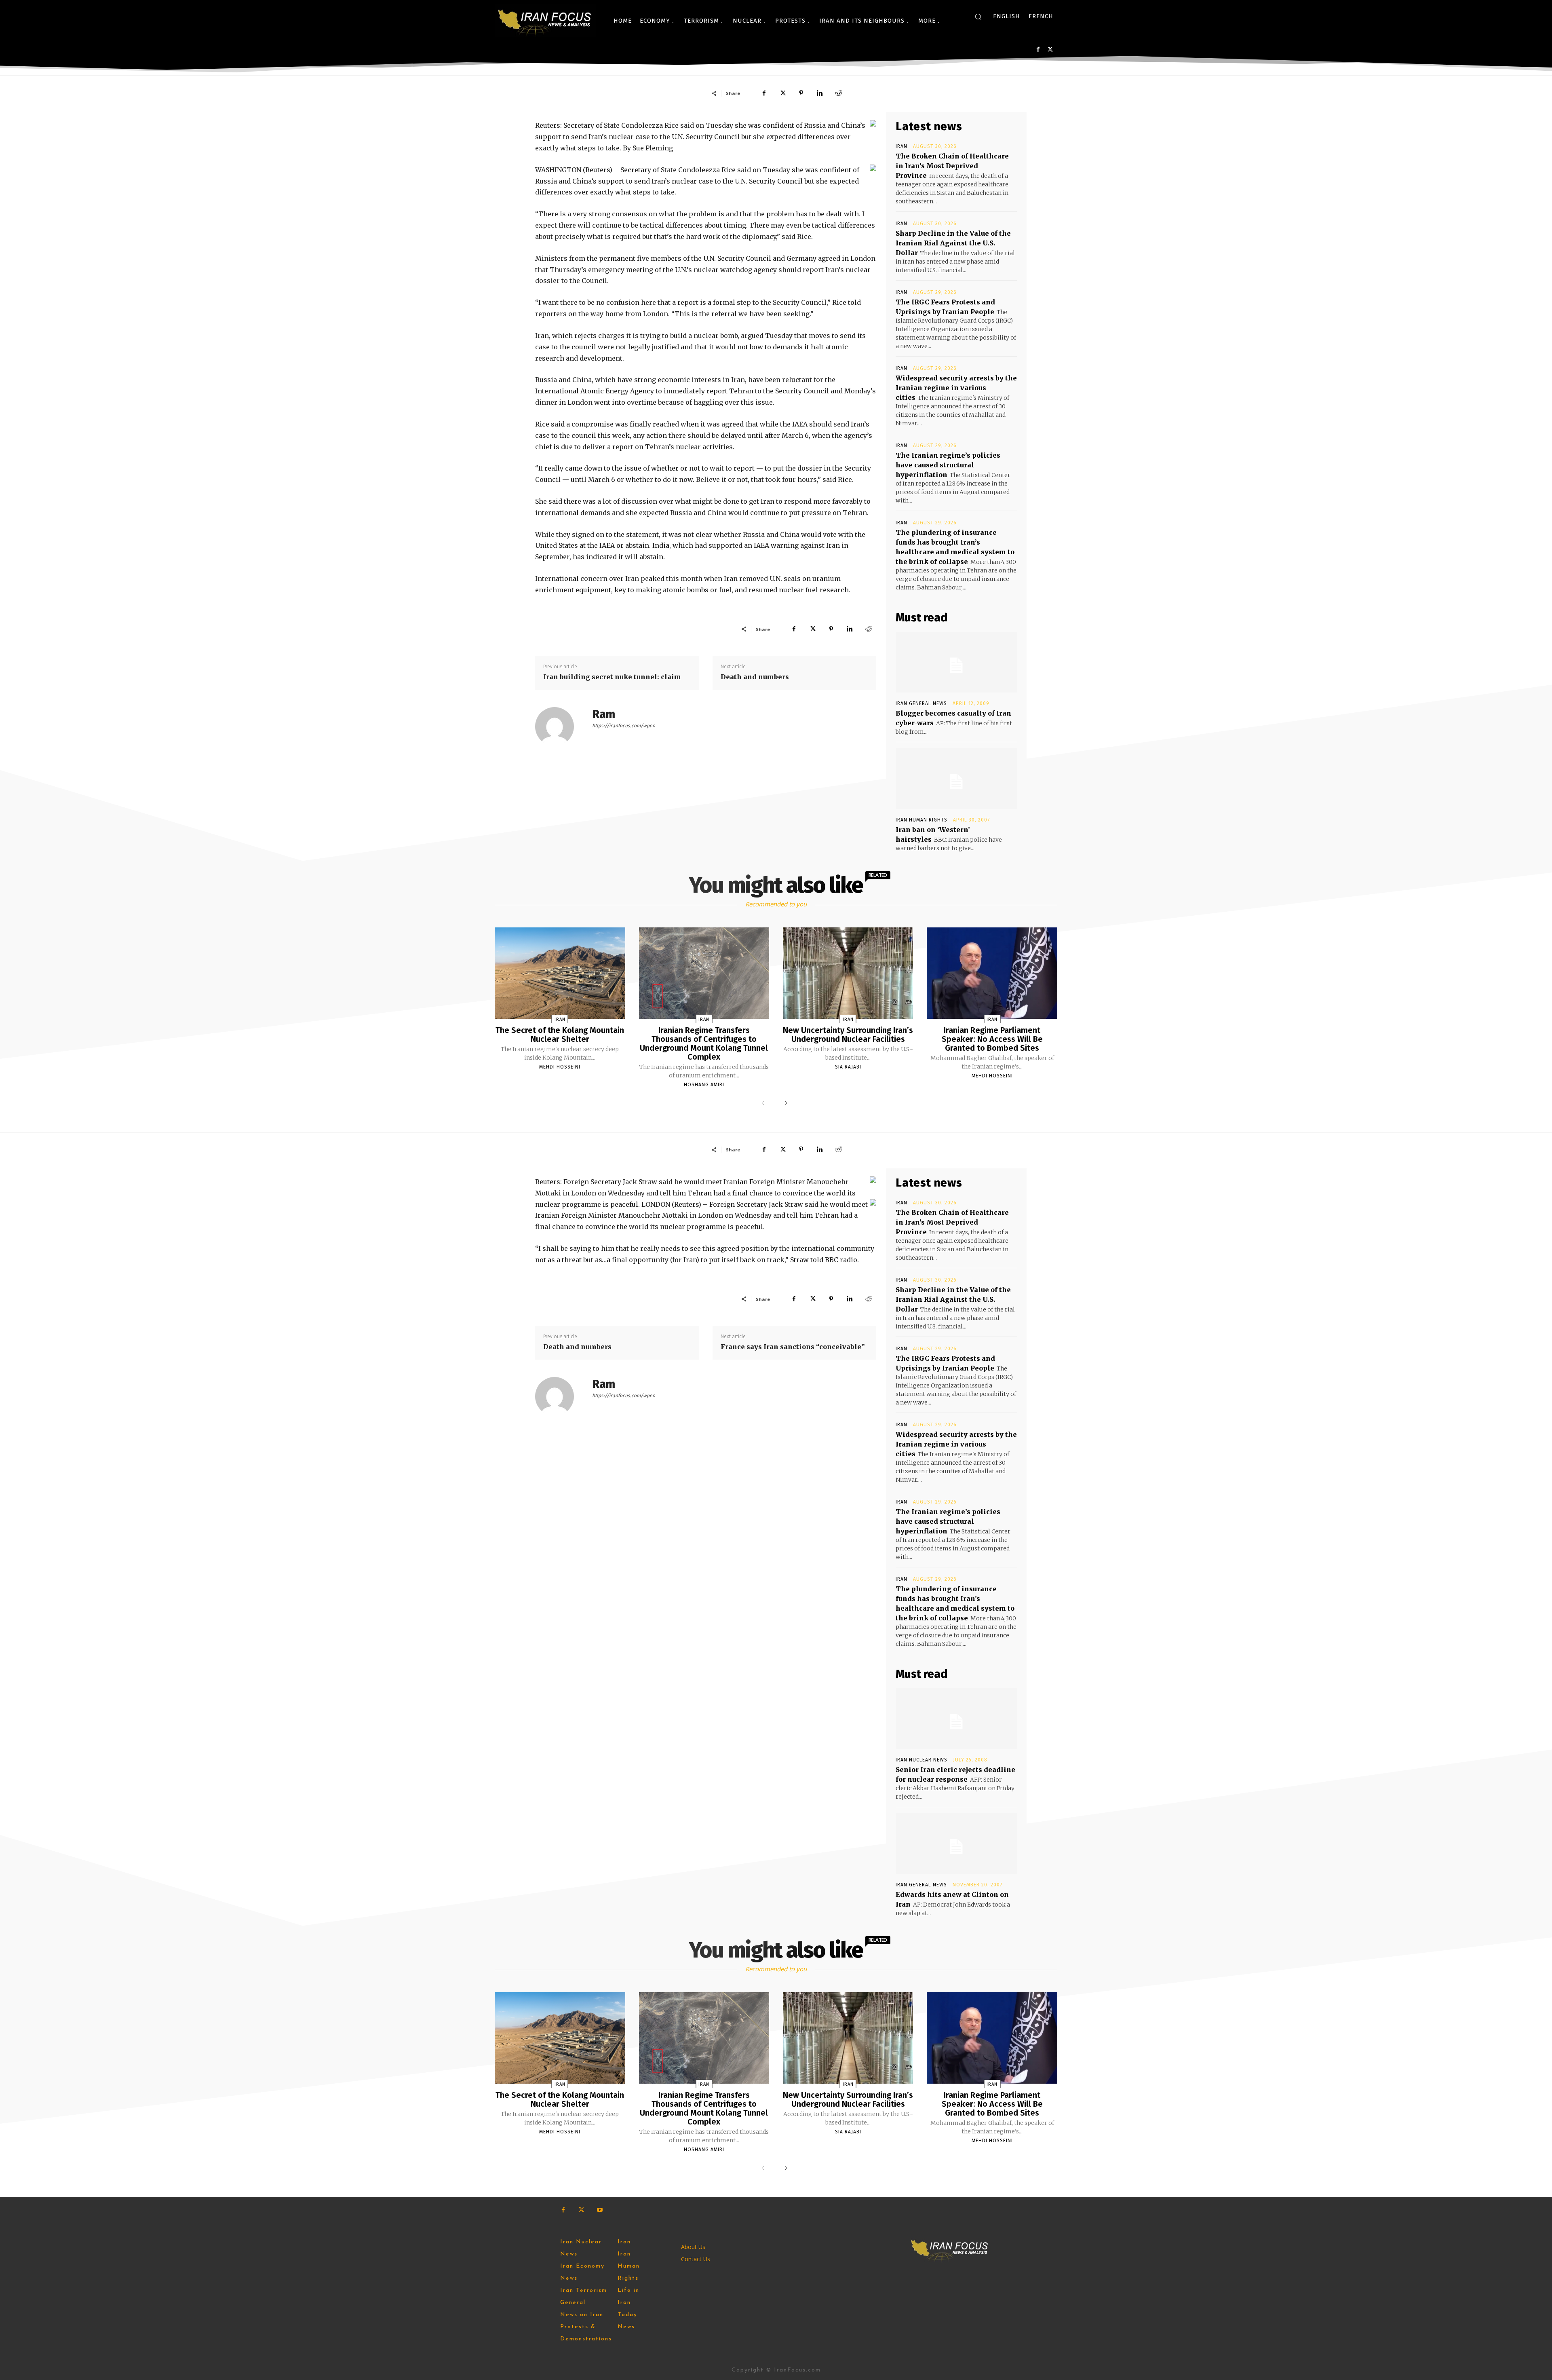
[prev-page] (765, 1104)
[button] (978, 17)
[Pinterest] (801, 93)
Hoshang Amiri (704, 1085)
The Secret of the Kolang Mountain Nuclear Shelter (560, 1035)
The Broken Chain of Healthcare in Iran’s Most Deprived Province (952, 166)
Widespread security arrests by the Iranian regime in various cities (956, 388)
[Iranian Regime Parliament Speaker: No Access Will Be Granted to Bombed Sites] (992, 973)
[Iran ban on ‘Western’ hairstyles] (956, 779)
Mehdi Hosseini (560, 1067)
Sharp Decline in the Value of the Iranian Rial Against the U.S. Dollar (953, 243)
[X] (1050, 50)
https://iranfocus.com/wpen (624, 726)
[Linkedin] (820, 93)
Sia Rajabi (848, 1067)
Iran (901, 146)
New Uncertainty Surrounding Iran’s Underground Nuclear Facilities (848, 1035)
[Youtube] (600, 2210)
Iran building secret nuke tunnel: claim (612, 677)
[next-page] (784, 1104)
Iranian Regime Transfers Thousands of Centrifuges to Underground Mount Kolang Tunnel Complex (704, 1043)
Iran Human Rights (921, 820)
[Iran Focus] (545, 21)
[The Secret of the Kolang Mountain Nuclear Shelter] (560, 973)
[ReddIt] (838, 93)
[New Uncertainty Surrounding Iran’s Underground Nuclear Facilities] (848, 973)
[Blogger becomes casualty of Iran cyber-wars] (956, 662)
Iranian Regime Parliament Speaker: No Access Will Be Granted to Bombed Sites (992, 1039)
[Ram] (559, 726)
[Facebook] (1038, 50)
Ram (604, 714)
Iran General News (921, 703)
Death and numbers (755, 677)
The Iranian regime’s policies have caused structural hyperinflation (948, 465)
